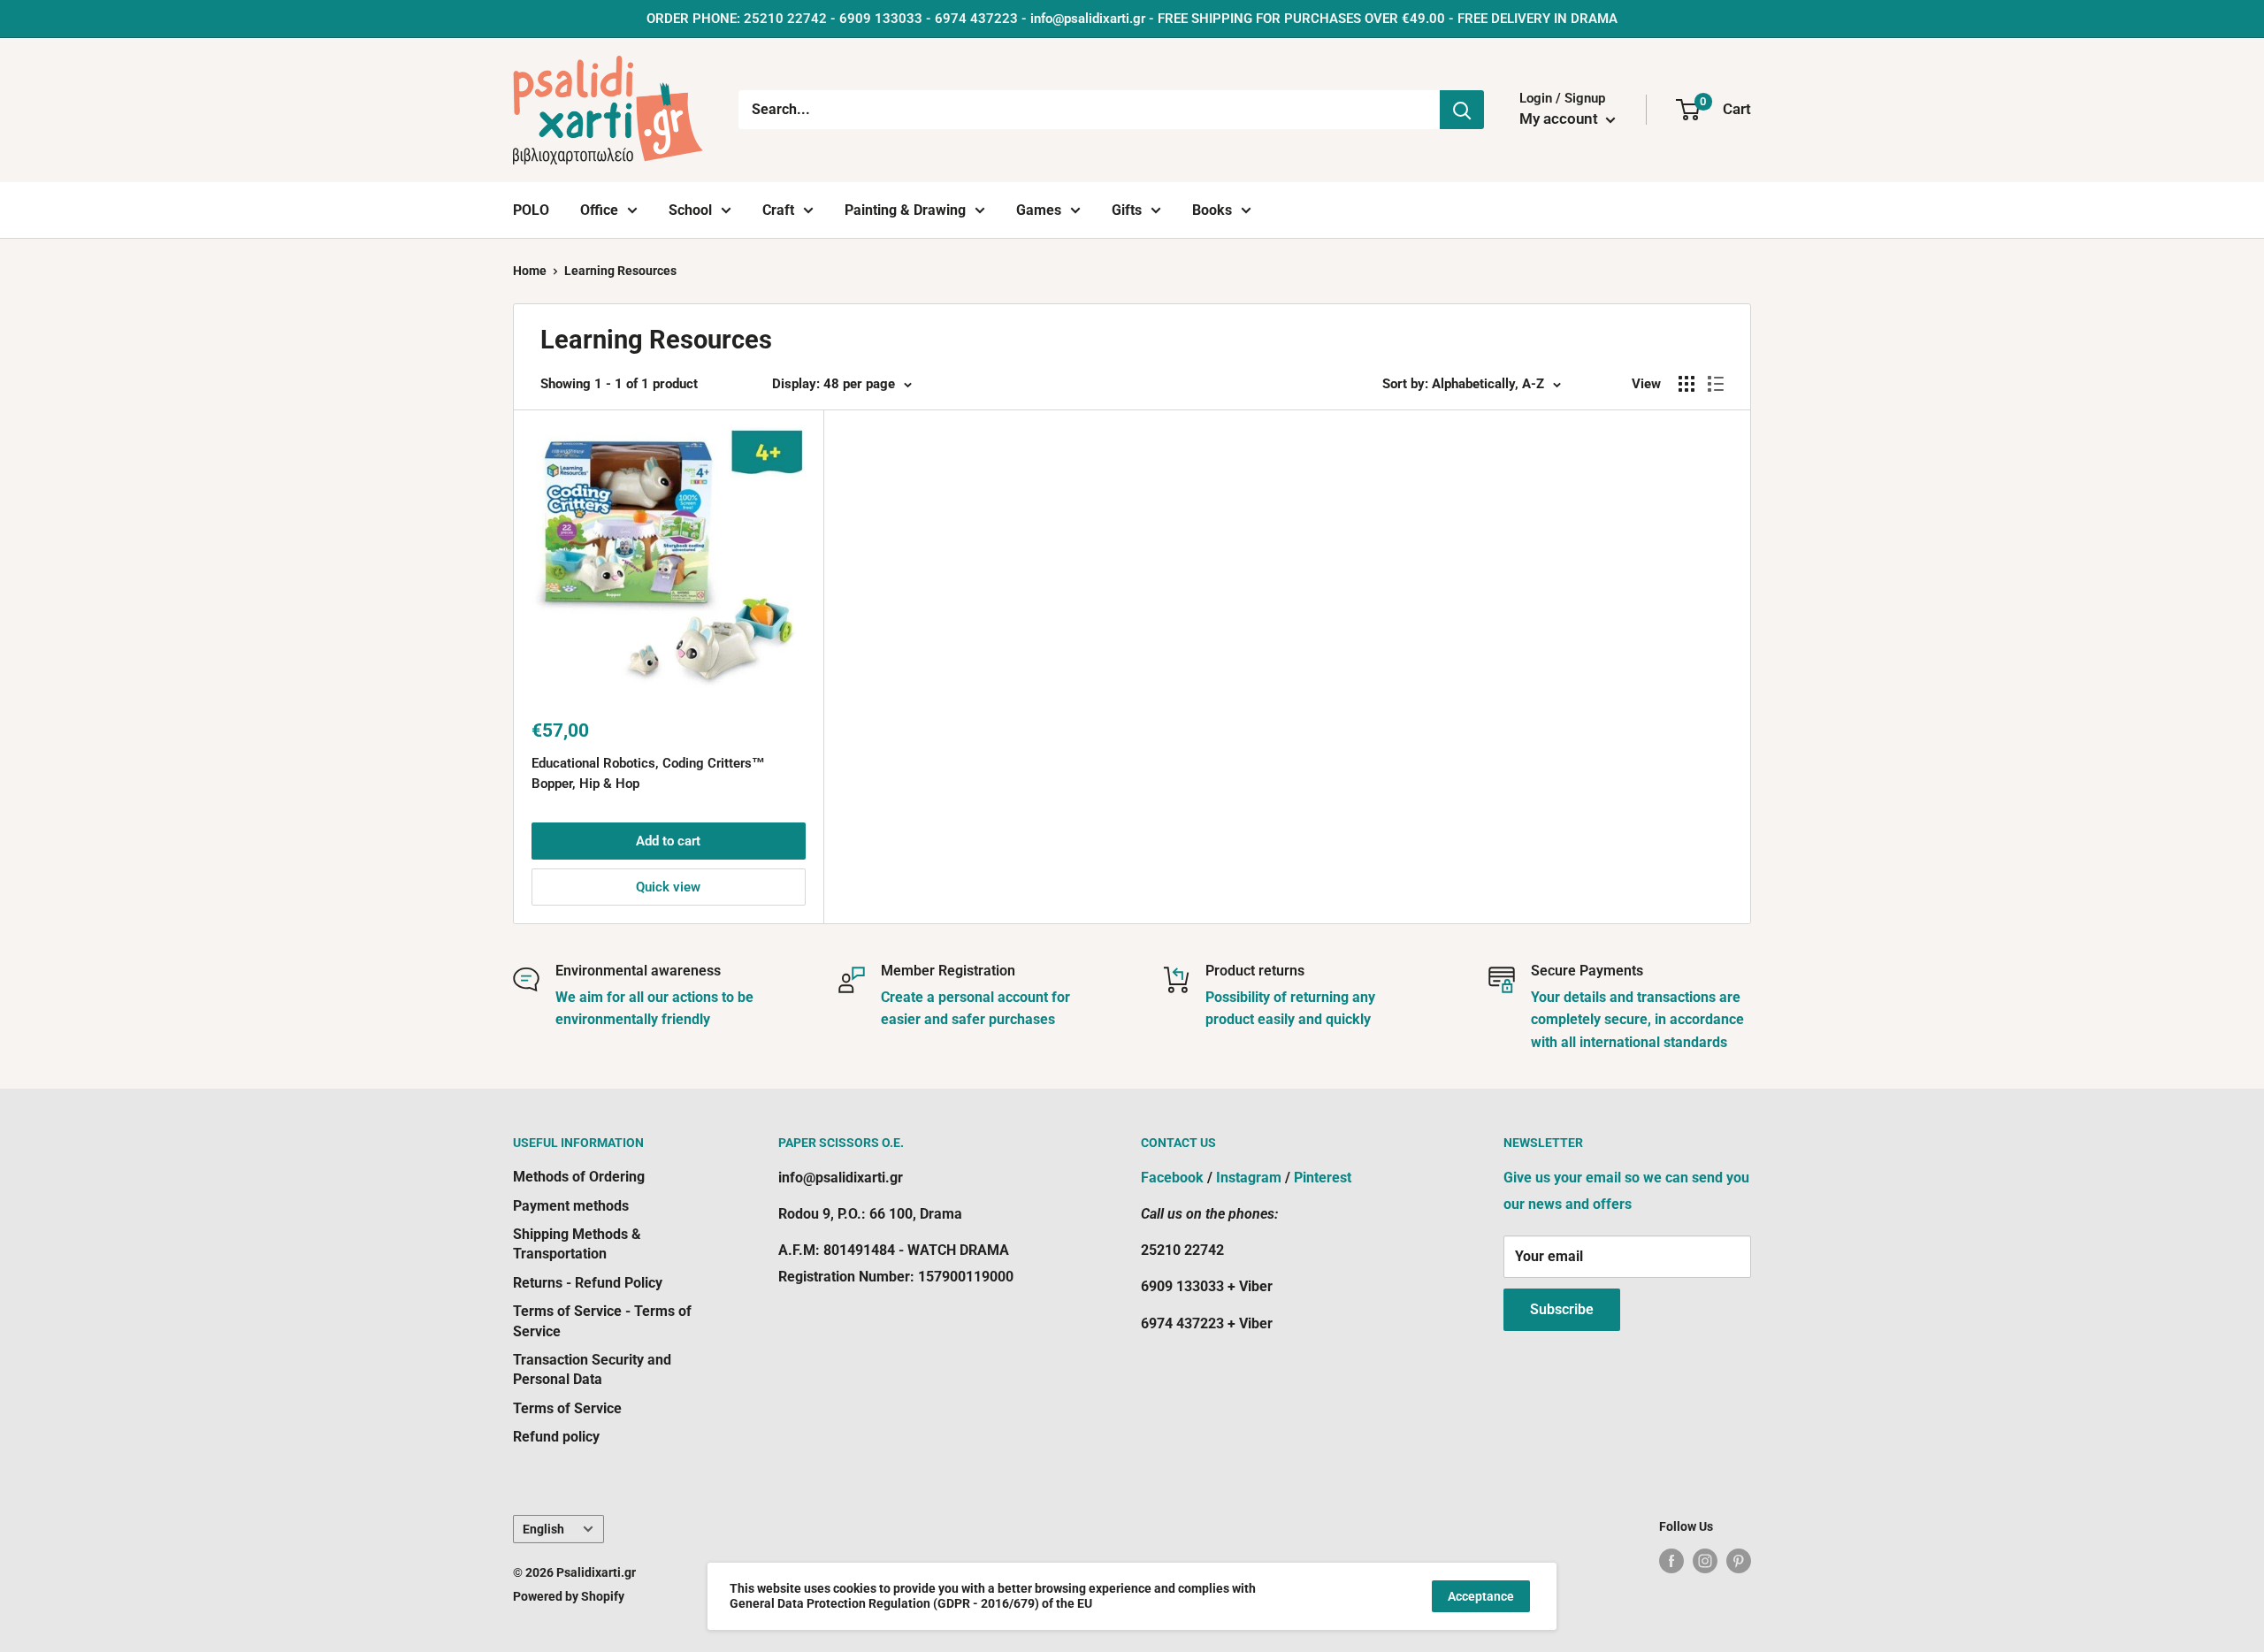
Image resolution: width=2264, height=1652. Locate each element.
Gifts (1127, 210)
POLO (531, 210)
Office (599, 210)
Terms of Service (567, 1408)
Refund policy (556, 1437)
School (690, 210)
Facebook (1172, 1178)
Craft (778, 210)
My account (1560, 119)
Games (1039, 210)
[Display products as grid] (1687, 384)
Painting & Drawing (905, 210)
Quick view (668, 887)
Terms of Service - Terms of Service (602, 1321)
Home (530, 271)
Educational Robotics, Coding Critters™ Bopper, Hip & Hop (648, 773)
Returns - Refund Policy (588, 1283)
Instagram (1249, 1178)
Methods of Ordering (579, 1177)
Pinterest (1323, 1178)
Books (1212, 210)
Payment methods (571, 1206)
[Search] (1462, 110)
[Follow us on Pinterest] (1739, 1561)
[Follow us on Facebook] (1671, 1561)
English (543, 1529)
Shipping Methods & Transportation (577, 1244)
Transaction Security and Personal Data (592, 1369)
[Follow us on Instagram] (1705, 1561)
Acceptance (1481, 1596)
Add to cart (668, 841)
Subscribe (1562, 1309)
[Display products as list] (1716, 384)
